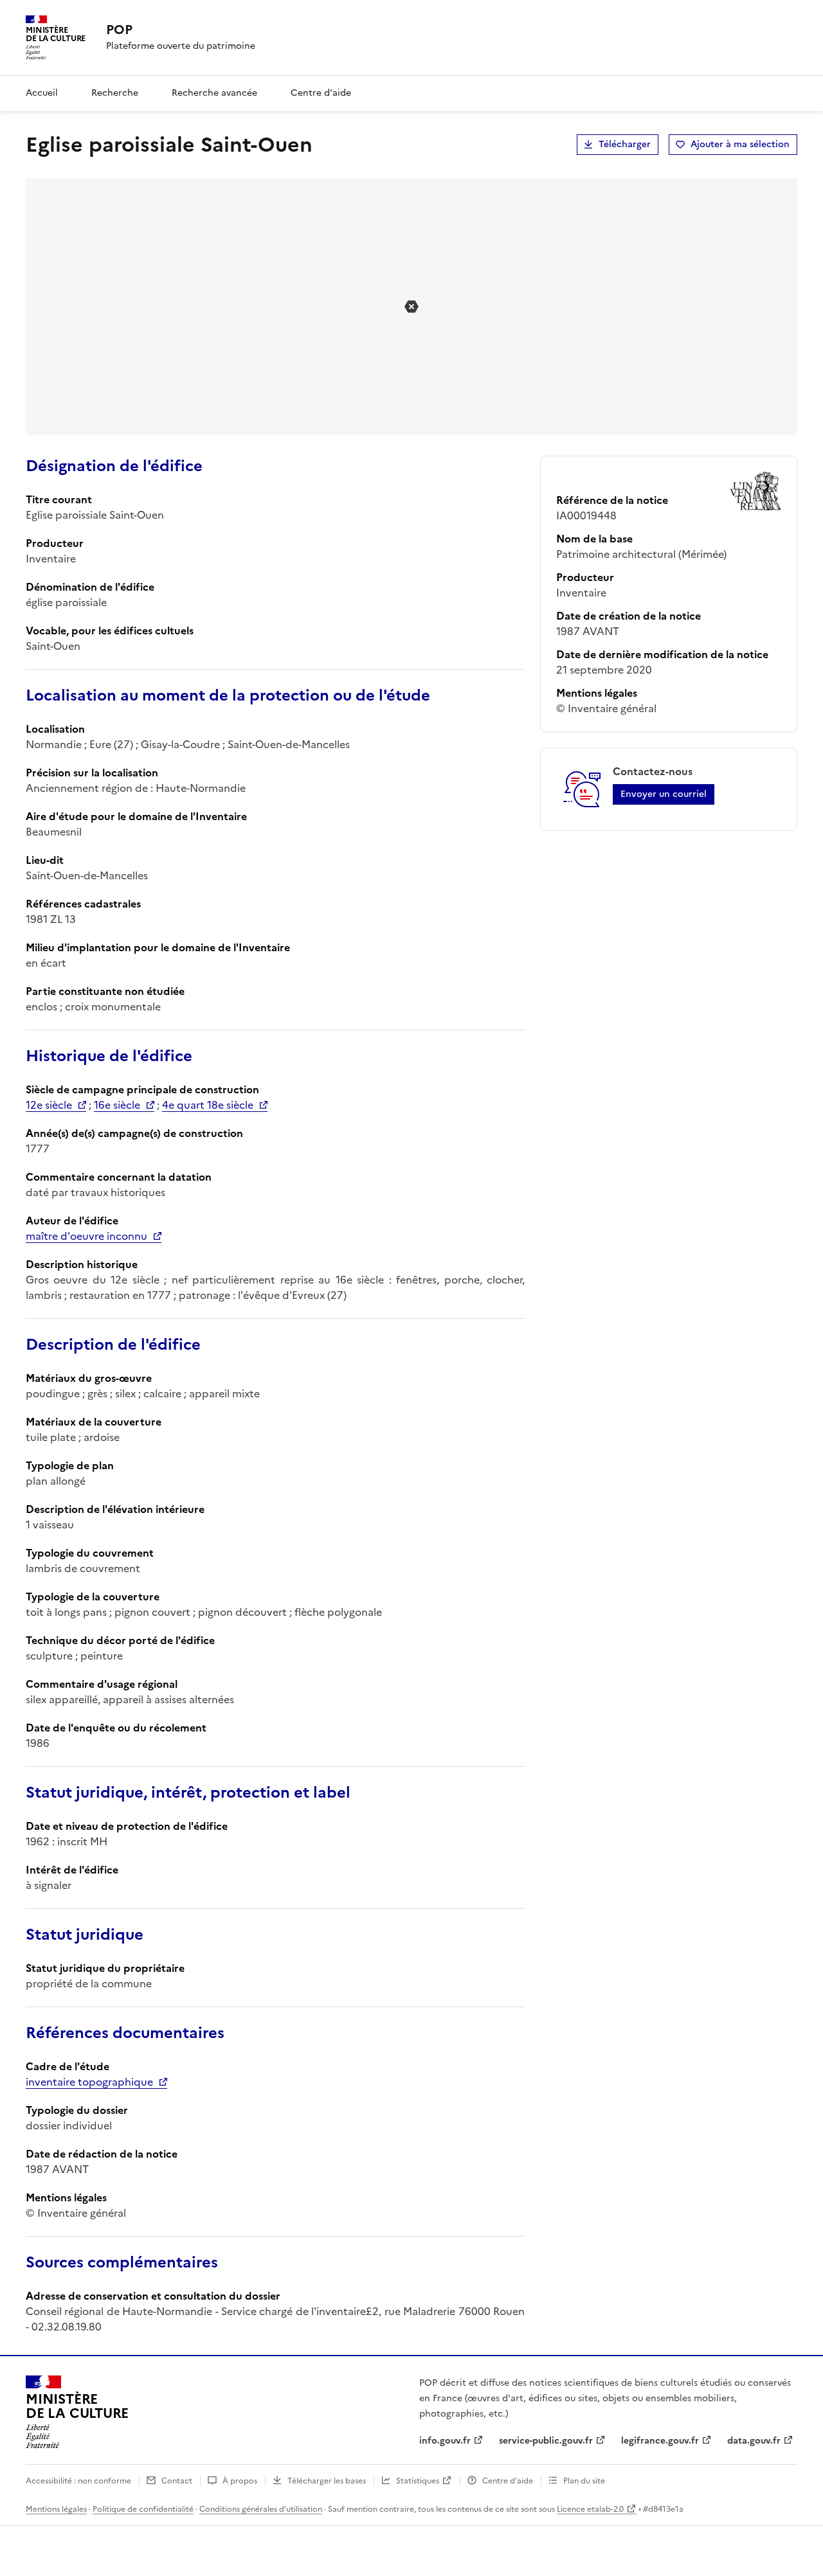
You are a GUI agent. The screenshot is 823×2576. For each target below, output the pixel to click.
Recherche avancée (214, 93)
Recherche (115, 93)
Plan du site (584, 2481)
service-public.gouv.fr (546, 2441)
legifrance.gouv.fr (660, 2441)
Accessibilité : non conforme (78, 2481)
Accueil (42, 93)
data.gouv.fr (754, 2441)
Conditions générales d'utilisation (261, 2509)
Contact (177, 2481)
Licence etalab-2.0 (590, 2509)
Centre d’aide (508, 2481)
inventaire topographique (89, 2082)
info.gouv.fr (445, 2441)
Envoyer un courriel (664, 794)
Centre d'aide (321, 93)
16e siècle (117, 1105)
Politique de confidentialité (143, 2509)
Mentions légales (56, 2509)
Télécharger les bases (327, 2481)
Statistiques (418, 2481)
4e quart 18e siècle (208, 1105)
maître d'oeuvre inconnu (86, 1236)
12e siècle (49, 1105)
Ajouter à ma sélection (740, 144)
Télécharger (625, 144)
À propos (240, 2481)
